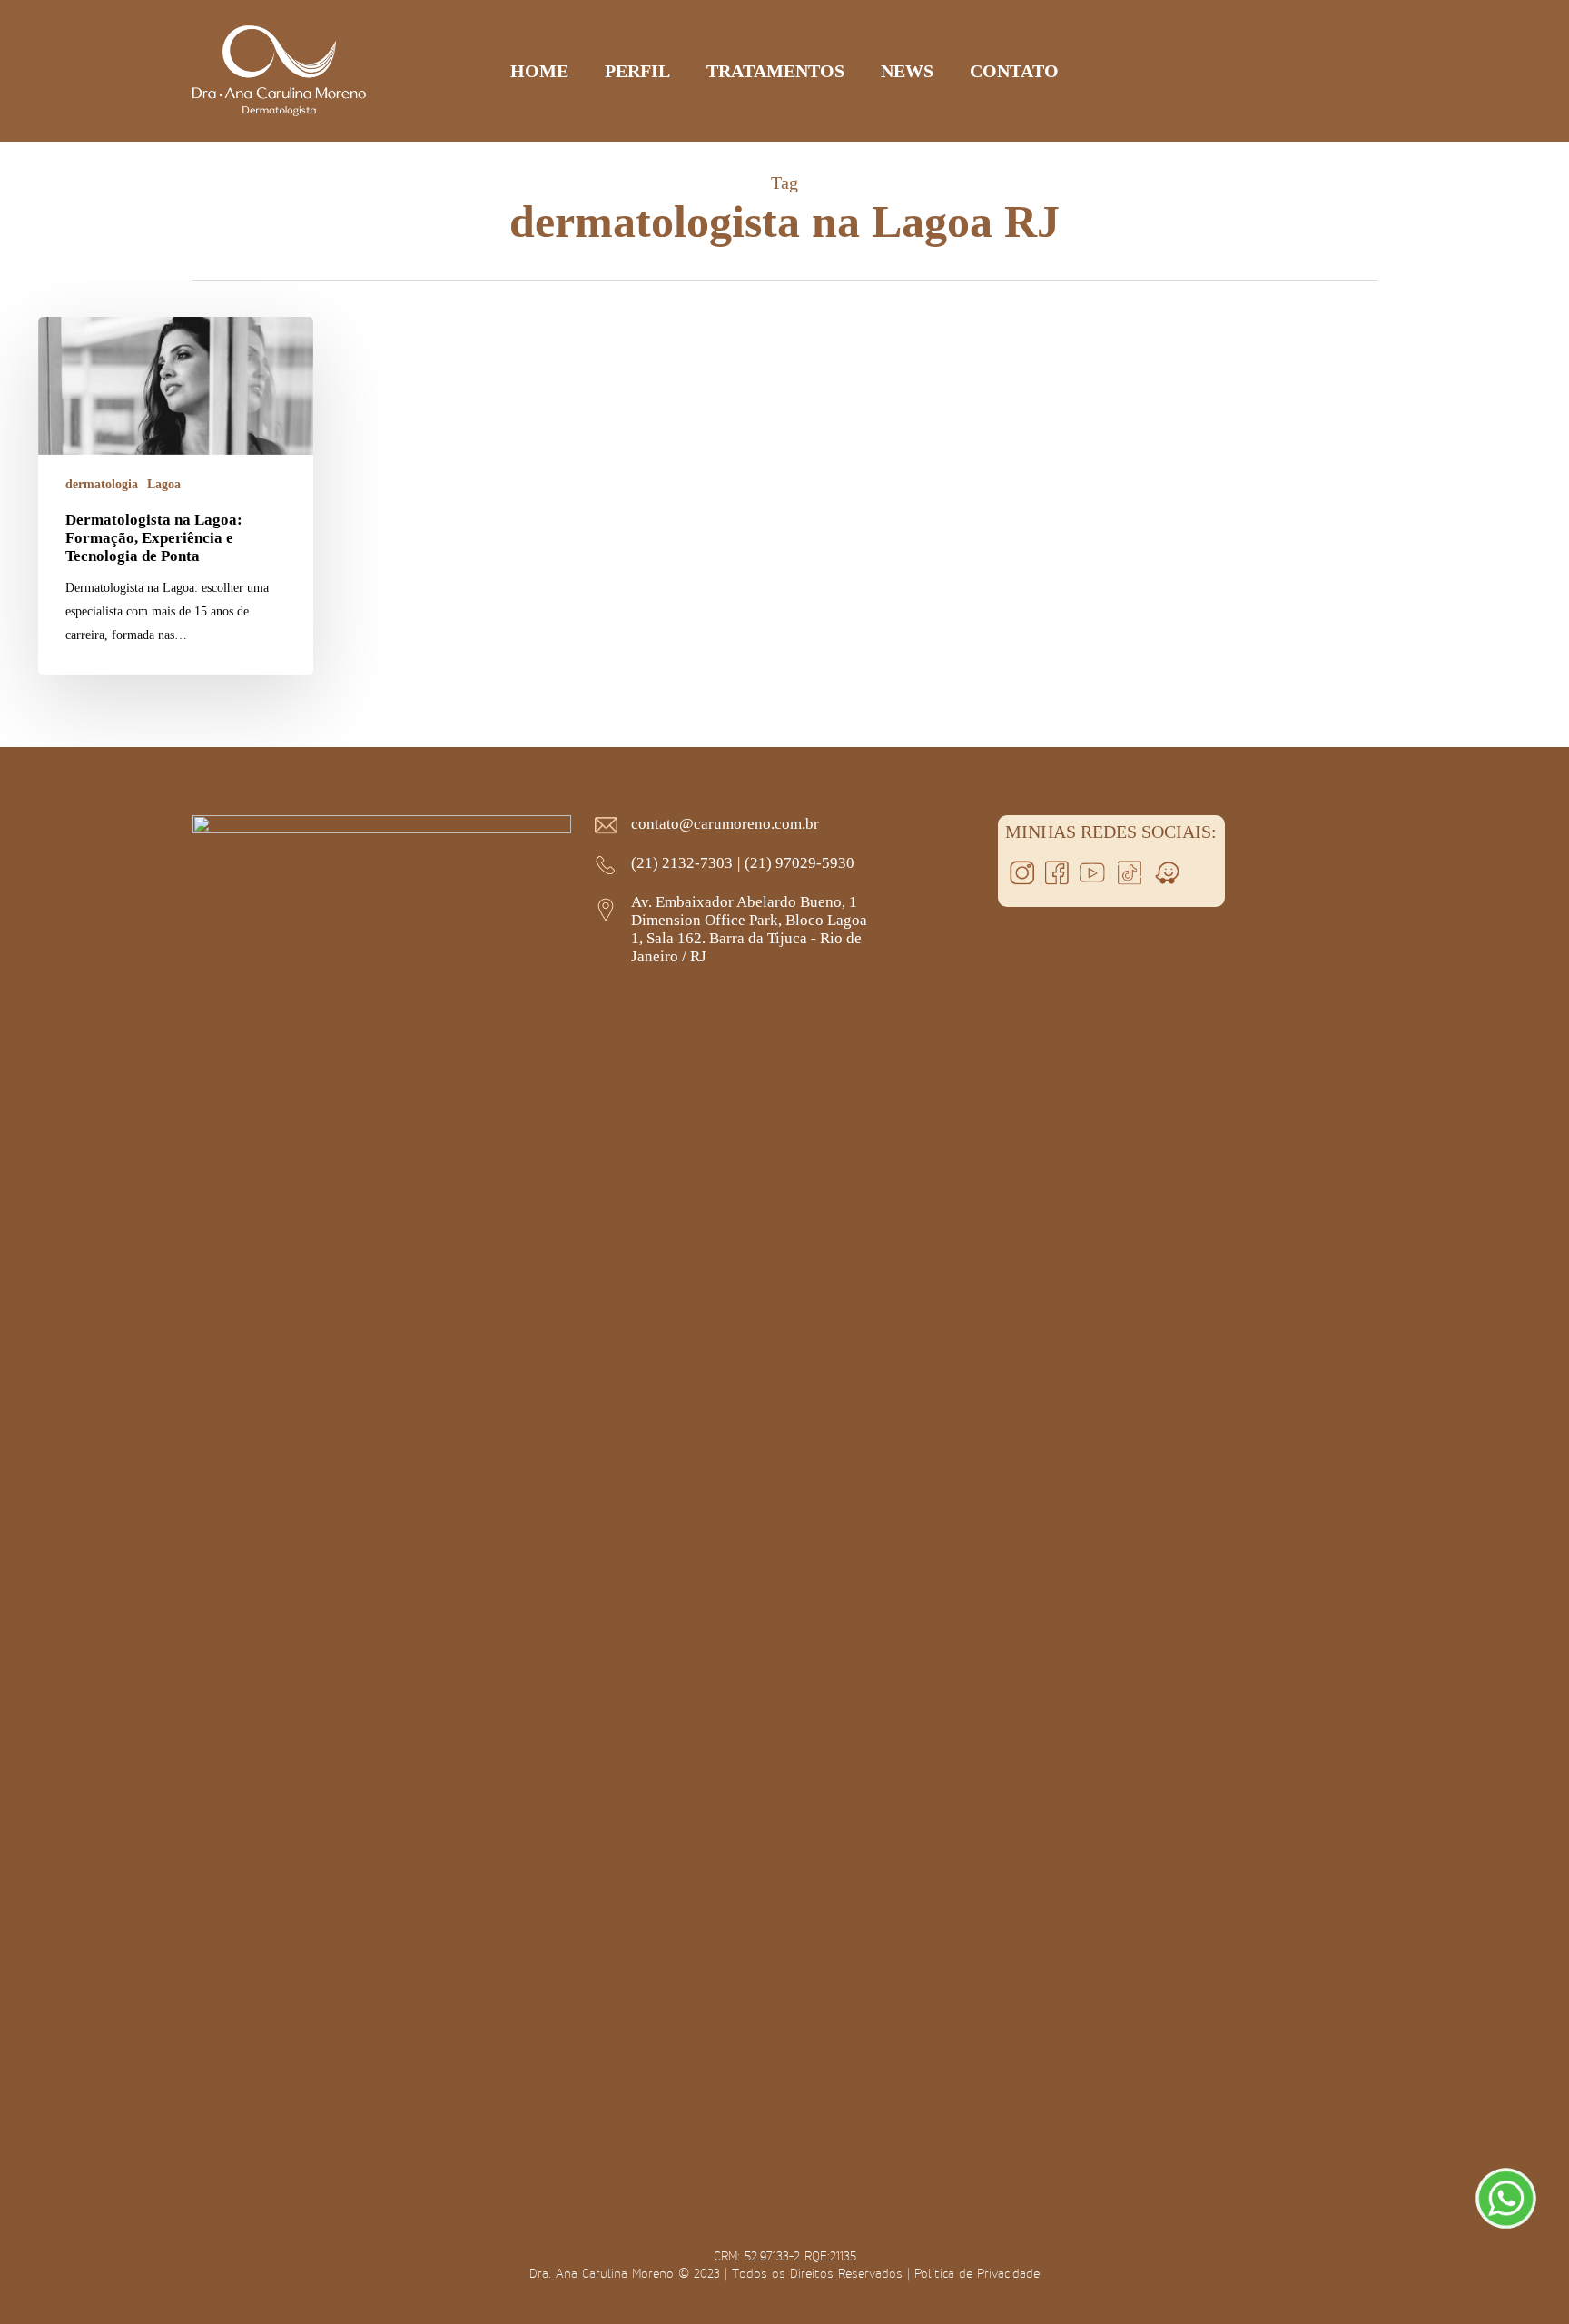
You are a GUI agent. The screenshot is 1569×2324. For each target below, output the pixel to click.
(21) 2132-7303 (682, 863)
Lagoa (164, 484)
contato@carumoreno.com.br (725, 824)
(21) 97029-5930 (799, 863)
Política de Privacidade (977, 2273)
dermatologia (102, 484)
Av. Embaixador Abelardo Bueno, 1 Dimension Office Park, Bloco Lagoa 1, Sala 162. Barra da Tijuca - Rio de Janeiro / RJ (749, 929)
